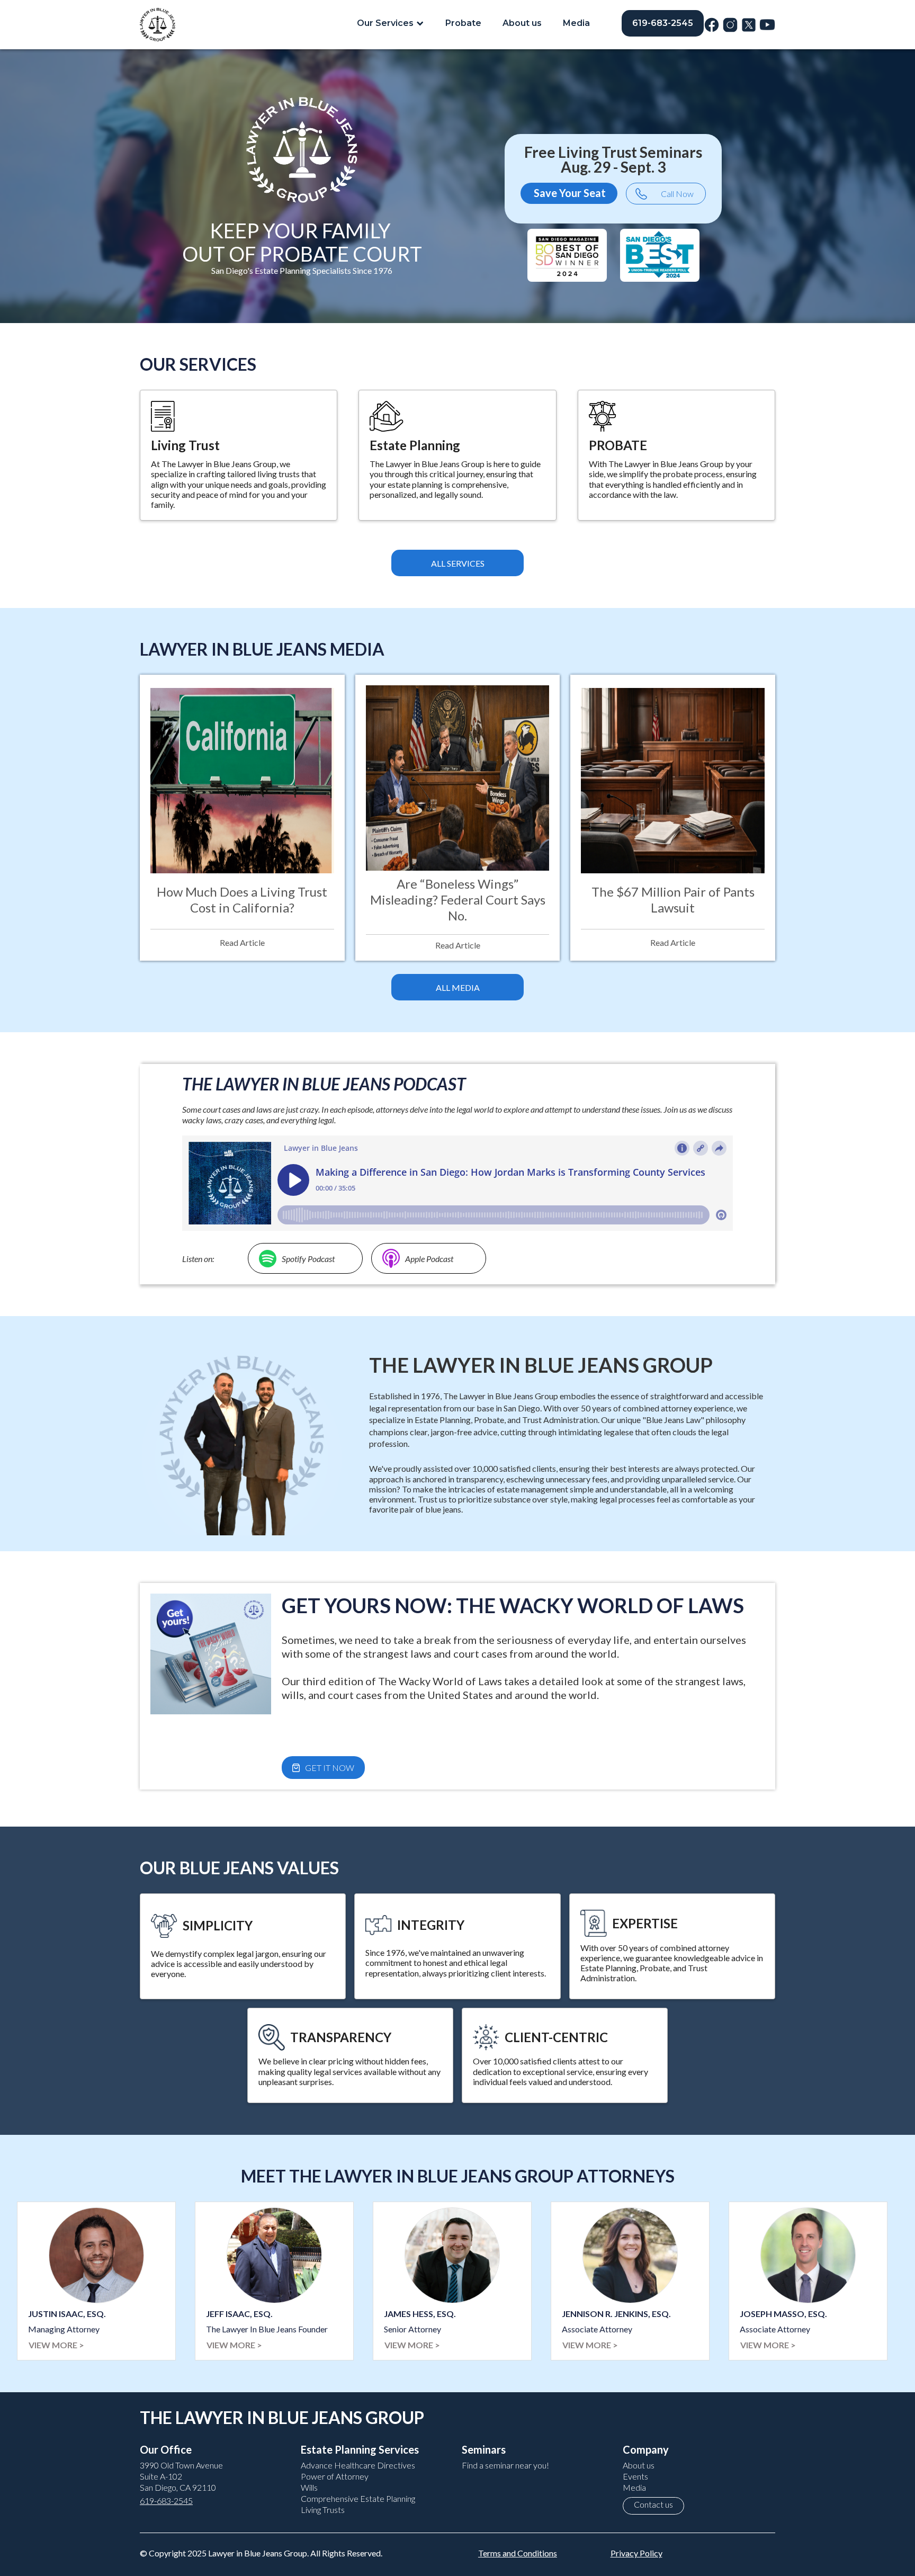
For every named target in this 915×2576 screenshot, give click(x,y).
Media (576, 23)
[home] (158, 25)
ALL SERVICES (458, 563)
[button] (391, 23)
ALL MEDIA (458, 987)
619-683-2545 (663, 23)
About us (522, 23)
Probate (463, 23)
